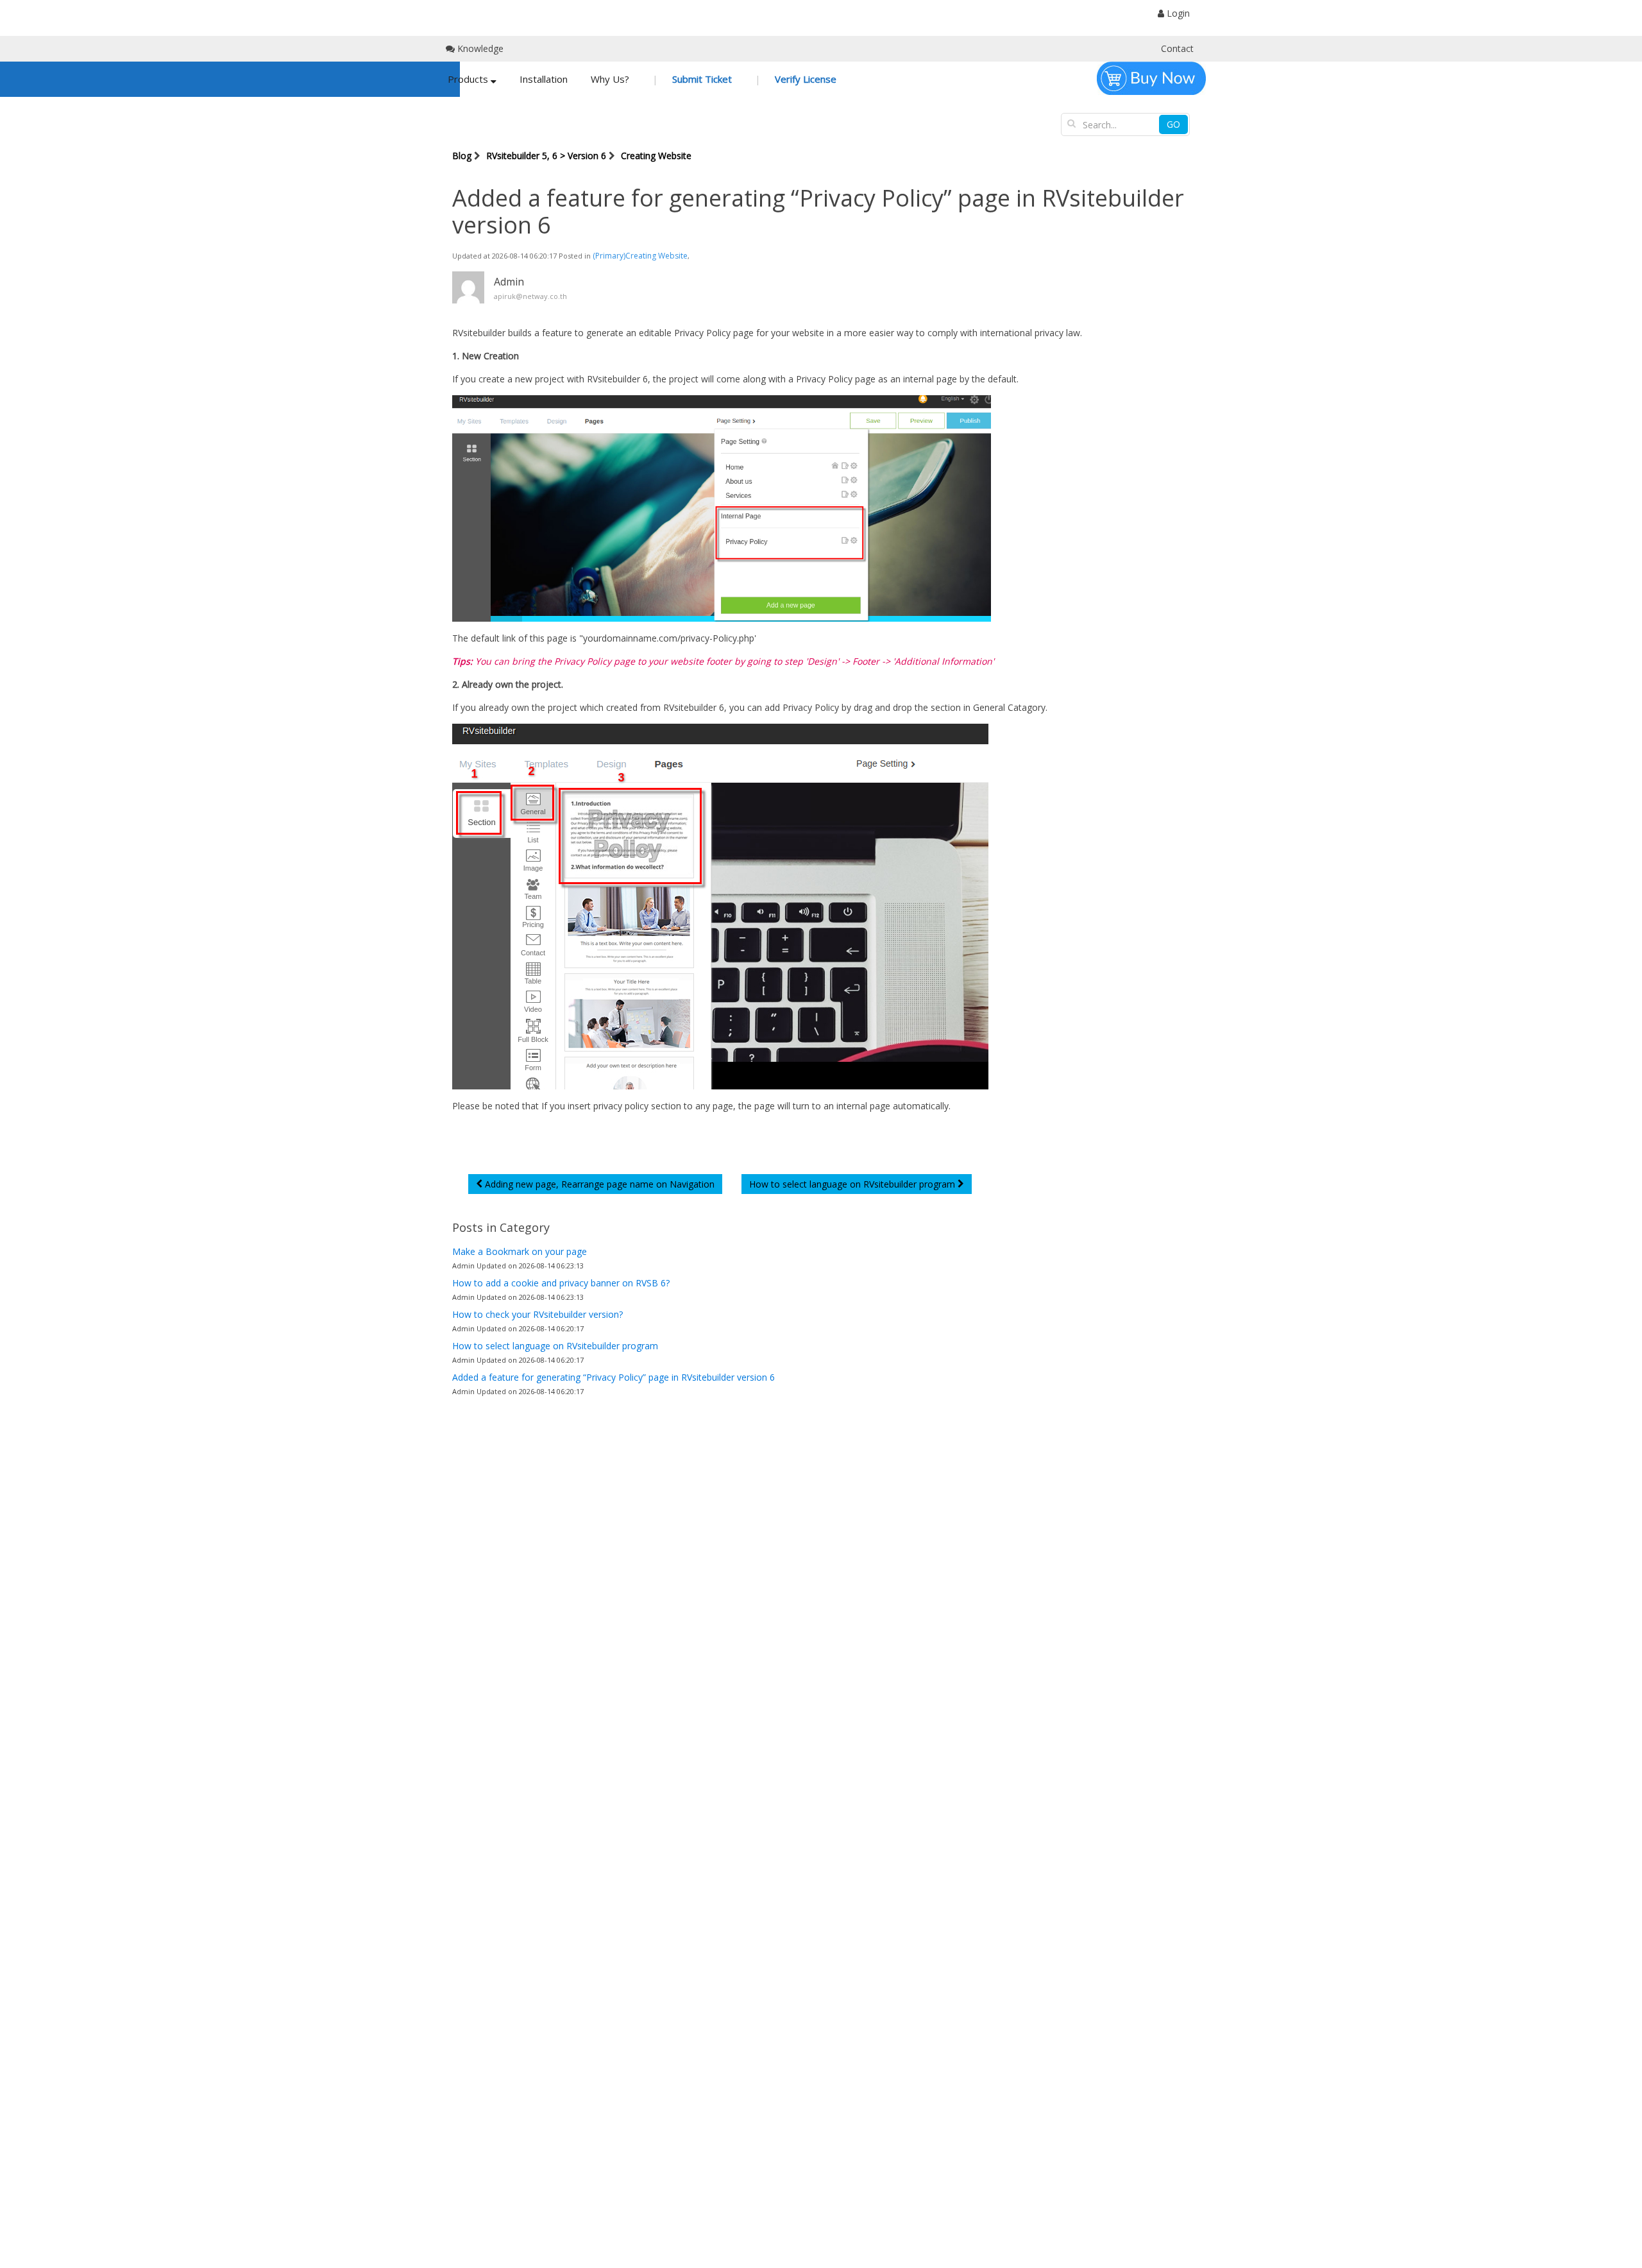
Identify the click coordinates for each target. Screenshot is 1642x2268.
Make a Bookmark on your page (520, 1251)
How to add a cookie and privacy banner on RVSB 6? (561, 1283)
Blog (462, 156)
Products (469, 79)
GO (1173, 124)
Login (1177, 13)
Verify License (804, 79)
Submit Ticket (701, 79)
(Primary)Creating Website (640, 256)
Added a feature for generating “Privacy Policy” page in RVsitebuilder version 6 (614, 1377)
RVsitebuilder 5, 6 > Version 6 (546, 156)
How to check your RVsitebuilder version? (537, 1314)
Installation (544, 79)
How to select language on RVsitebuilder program (555, 1346)
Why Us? (610, 79)
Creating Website (656, 156)
